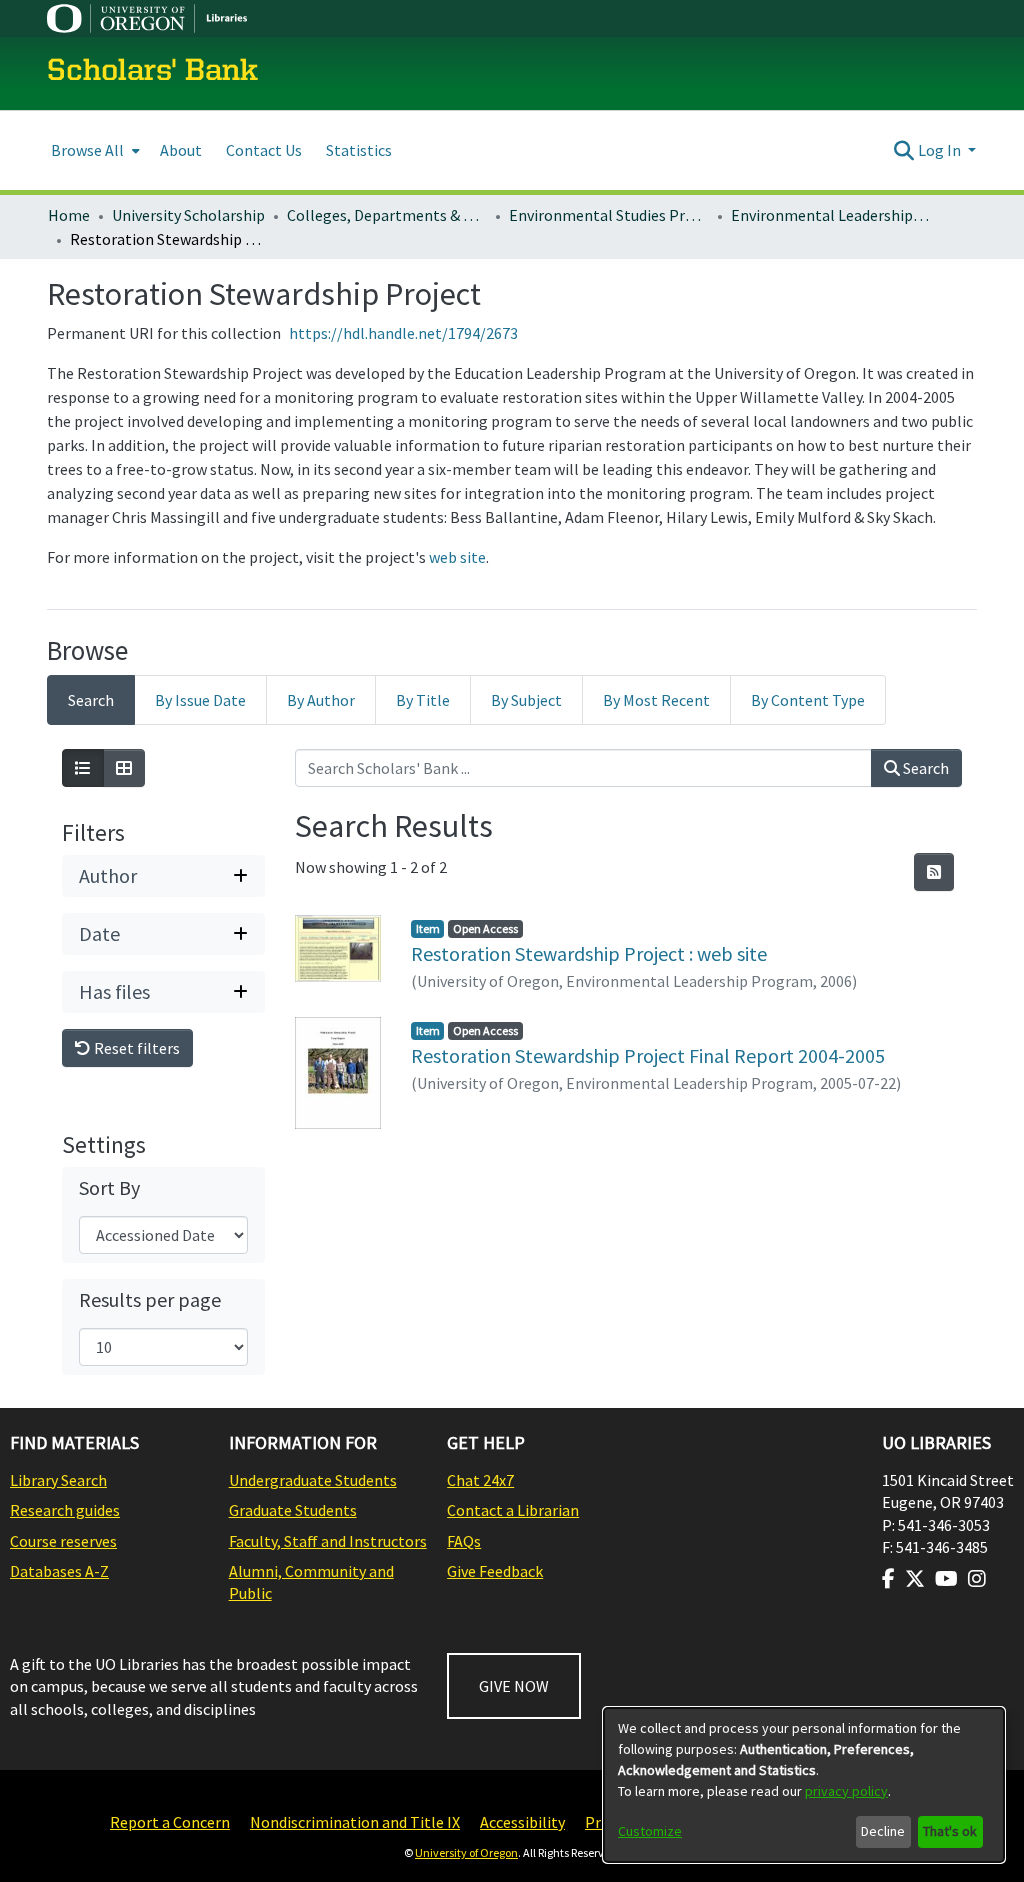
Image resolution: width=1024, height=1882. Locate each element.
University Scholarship (188, 215)
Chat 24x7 (480, 1480)
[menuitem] (93, 150)
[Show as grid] (124, 768)
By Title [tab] (423, 700)
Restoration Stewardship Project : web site (589, 953)
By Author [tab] (321, 700)
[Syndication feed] (934, 872)
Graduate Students (293, 1510)
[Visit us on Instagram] (977, 1579)
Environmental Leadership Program (831, 215)
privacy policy (846, 1791)
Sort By (109, 1188)
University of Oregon (466, 1852)
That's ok (950, 1831)
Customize (650, 1831)
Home (69, 215)
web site (457, 557)
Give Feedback (495, 1571)
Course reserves (63, 1541)
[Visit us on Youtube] (946, 1579)
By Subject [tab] (526, 700)
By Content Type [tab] (808, 700)
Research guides (65, 1510)
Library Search (58, 1480)
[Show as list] (83, 768)
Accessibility (522, 1822)
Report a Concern (170, 1822)
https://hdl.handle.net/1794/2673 (403, 333)
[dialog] (804, 1785)
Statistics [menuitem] (359, 150)
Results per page (150, 1300)
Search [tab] (91, 700)
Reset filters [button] (135, 1048)
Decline (883, 1831)
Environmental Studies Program (609, 215)
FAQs (464, 1541)
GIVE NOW (514, 1686)
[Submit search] (904, 150)
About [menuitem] (181, 150)
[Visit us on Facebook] (888, 1579)
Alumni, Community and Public (311, 1582)
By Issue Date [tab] (200, 700)
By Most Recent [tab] (656, 700)
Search (924, 768)
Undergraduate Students (313, 1480)
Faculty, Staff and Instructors (328, 1541)
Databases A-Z (59, 1571)
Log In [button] (941, 150)
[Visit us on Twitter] (915, 1579)
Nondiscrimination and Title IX (355, 1822)
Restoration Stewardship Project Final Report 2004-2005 (648, 1055)
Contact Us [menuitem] (264, 150)
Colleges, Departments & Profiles (387, 215)
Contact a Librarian (513, 1510)
